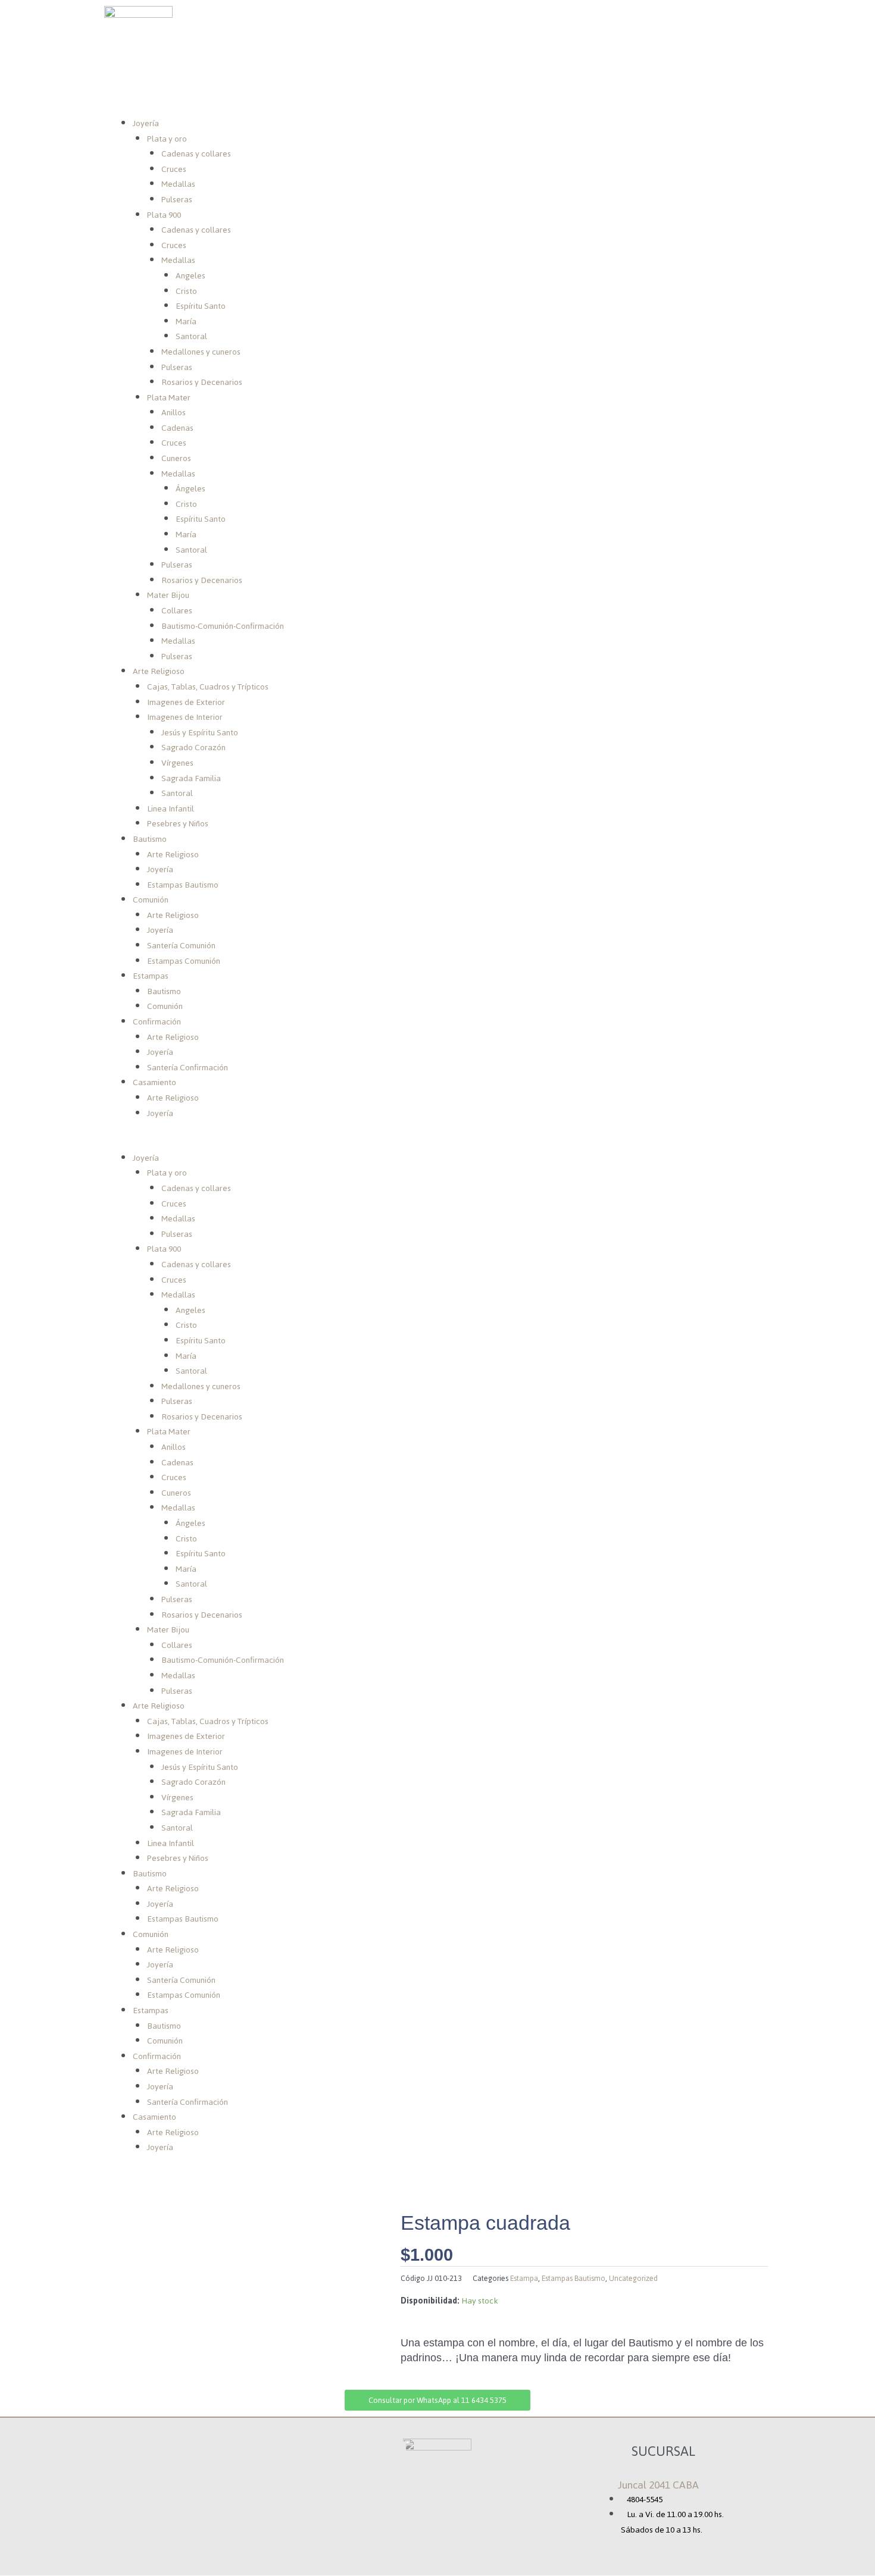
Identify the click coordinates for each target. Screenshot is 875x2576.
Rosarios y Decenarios (202, 382)
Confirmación (157, 1022)
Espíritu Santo (201, 306)
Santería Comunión (181, 946)
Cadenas (177, 428)
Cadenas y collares (196, 154)
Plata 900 (164, 215)
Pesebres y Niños (178, 824)
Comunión (151, 900)
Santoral (191, 336)
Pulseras (177, 200)
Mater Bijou (168, 595)
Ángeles (190, 489)
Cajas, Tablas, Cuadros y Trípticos (208, 687)
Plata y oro (167, 139)
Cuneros (176, 458)
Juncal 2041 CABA (658, 2485)
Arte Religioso (159, 671)
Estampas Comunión (184, 961)
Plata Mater (169, 398)
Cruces (174, 169)
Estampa (524, 2278)
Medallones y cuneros (201, 352)
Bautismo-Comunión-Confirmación (223, 626)
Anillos (174, 413)
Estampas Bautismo (183, 885)
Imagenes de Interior (185, 717)
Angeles (190, 276)
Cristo (186, 291)
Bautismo (150, 839)
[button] (437, 1143)
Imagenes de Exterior (186, 702)
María (186, 322)
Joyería (146, 123)
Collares (177, 611)
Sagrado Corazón (193, 748)
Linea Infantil (171, 809)
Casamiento (154, 1082)
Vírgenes (177, 763)
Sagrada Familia (191, 778)
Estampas (151, 976)
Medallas (178, 184)
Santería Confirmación (187, 1068)
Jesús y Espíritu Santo (200, 733)
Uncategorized (633, 2278)
